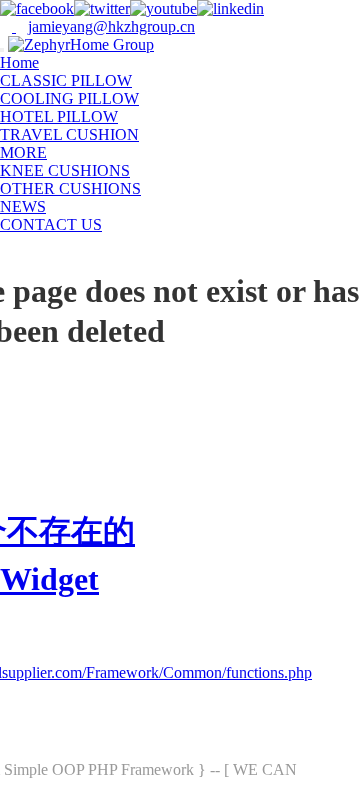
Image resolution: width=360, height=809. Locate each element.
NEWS (23, 206)
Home (19, 62)
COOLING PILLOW (69, 98)
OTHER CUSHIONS (70, 188)
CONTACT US (51, 224)
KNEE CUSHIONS (65, 170)
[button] (57, 152)
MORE (23, 152)
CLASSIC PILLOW (66, 80)
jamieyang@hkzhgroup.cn (111, 26)
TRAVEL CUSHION (69, 134)
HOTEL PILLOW (59, 116)
